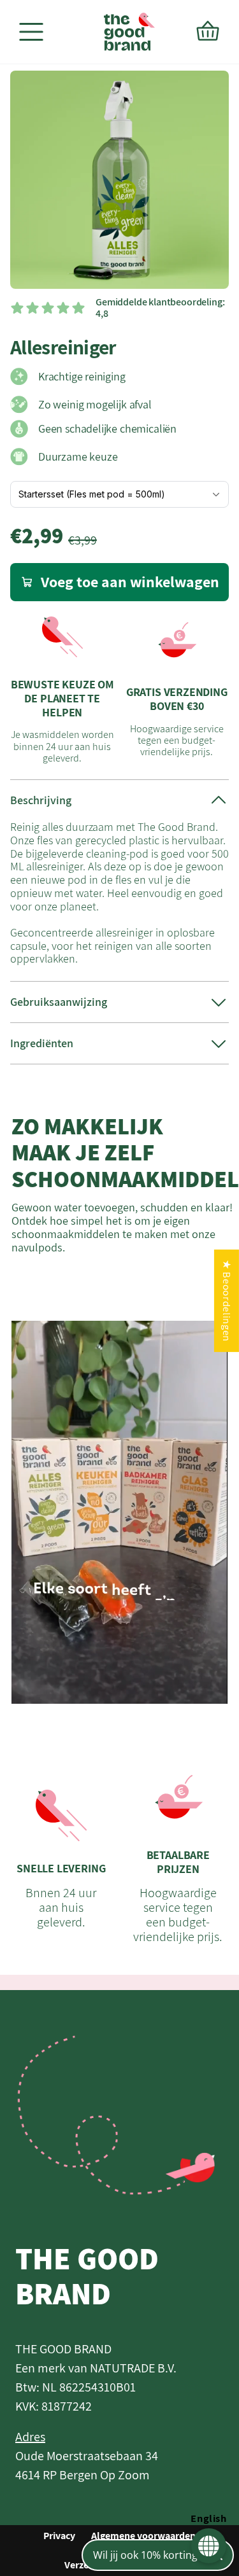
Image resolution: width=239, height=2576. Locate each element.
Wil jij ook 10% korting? (148, 2555)
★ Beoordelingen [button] (227, 1301)
